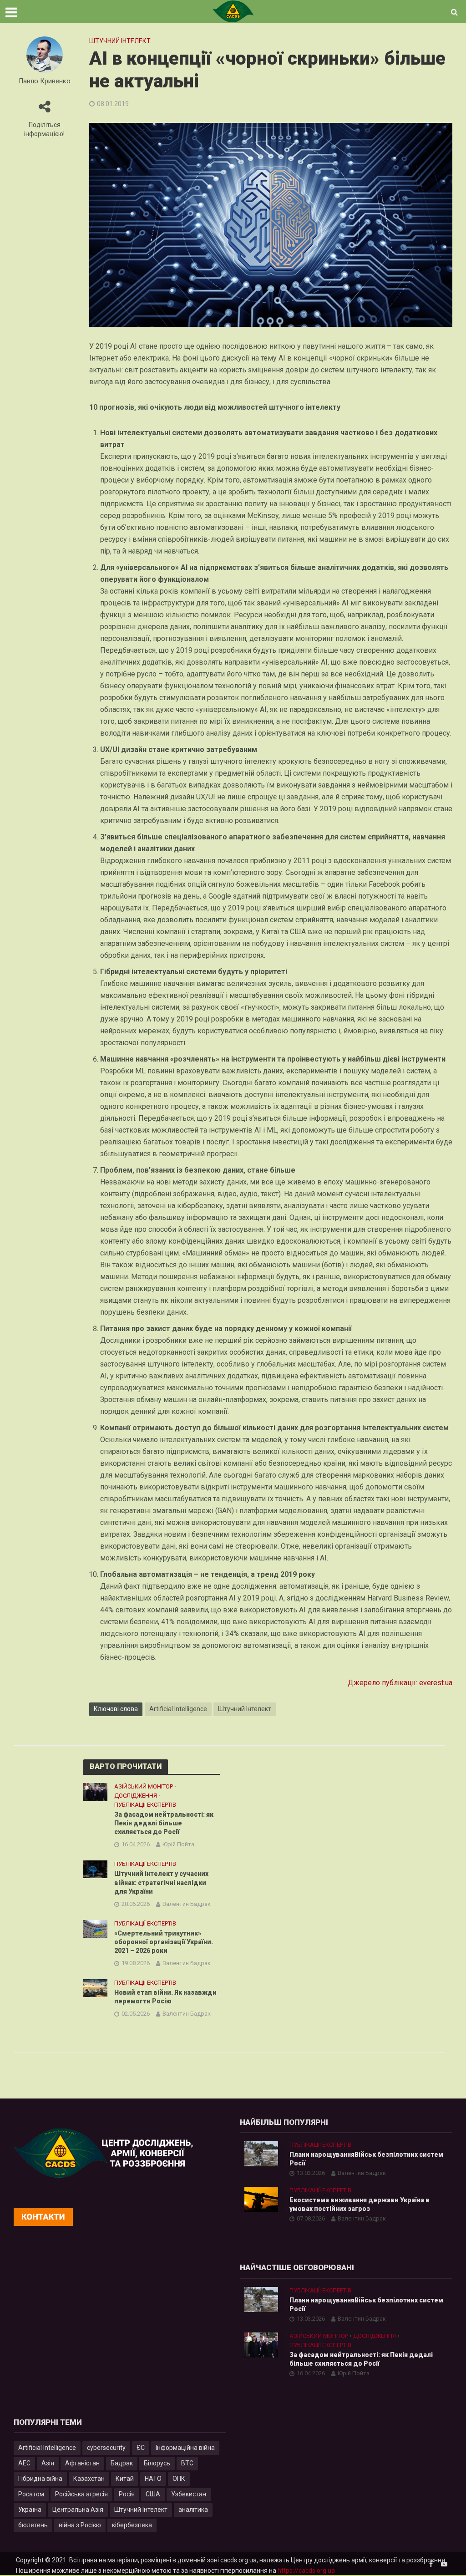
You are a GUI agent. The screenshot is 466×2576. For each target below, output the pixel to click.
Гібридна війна (40, 2479)
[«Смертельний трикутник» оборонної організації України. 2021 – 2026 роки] (95, 1928)
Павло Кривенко (45, 81)
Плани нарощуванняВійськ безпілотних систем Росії (366, 2159)
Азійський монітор (144, 1786)
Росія (127, 2494)
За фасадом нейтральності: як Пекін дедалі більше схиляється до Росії (164, 1823)
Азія (48, 2463)
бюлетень (33, 2525)
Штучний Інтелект (245, 1709)
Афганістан (82, 2463)
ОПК (179, 2479)
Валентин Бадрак (187, 1904)
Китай (125, 2479)
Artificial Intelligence (178, 1709)
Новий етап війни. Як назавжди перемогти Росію (165, 1997)
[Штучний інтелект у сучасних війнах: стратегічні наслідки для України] (95, 1869)
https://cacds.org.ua (306, 2571)
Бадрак (122, 2463)
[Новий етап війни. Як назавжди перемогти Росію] (95, 1987)
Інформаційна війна (185, 2448)
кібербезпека (132, 2525)
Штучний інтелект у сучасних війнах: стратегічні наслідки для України (161, 1882)
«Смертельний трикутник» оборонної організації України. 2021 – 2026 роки (164, 1942)
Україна (30, 2510)
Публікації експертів (145, 1805)
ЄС (141, 2448)
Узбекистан (189, 2494)
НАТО (153, 2479)
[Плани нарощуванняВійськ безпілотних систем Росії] (261, 2154)
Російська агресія (81, 2494)
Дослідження (136, 1796)
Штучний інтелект (120, 41)
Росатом (31, 2494)
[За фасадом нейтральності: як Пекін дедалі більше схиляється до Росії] (95, 1792)
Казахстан (89, 2479)
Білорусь (157, 2463)
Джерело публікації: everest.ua (400, 1683)
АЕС (24, 2463)
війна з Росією (80, 2525)
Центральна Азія (78, 2510)
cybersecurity (106, 2448)
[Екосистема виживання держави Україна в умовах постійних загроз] (261, 2199)
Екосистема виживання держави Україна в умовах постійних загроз (360, 2204)
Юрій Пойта (178, 1844)
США (153, 2494)
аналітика (193, 2510)
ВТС (187, 2463)
